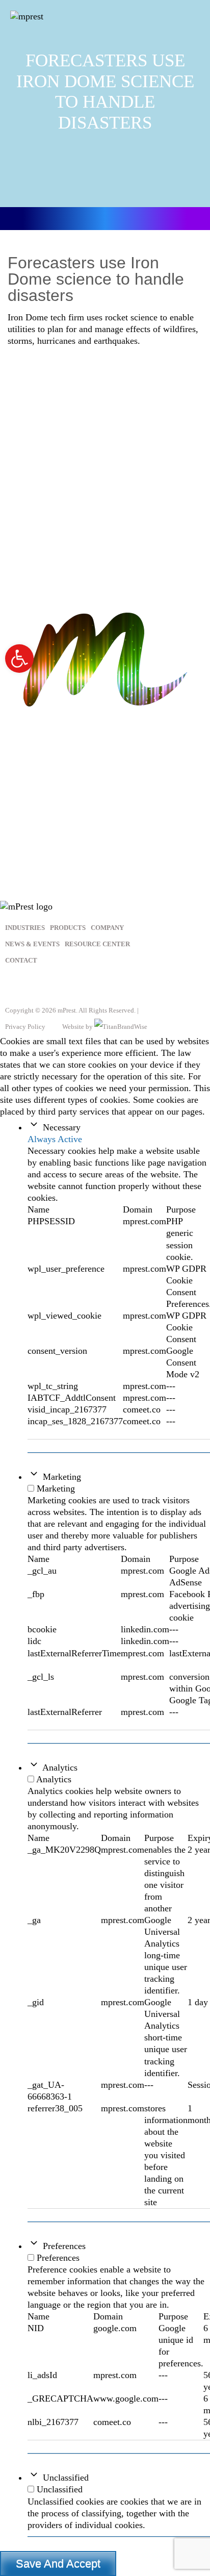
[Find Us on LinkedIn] (43, 986)
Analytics (60, 1767)
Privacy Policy (25, 1027)
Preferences (64, 2246)
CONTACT (21, 960)
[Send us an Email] (68, 986)
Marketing (62, 1477)
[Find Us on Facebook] (18, 986)
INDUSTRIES (25, 928)
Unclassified (66, 2478)
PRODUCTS (68, 928)
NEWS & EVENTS (32, 944)
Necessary (62, 1127)
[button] (19, 659)
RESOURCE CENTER (97, 944)
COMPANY (107, 928)
